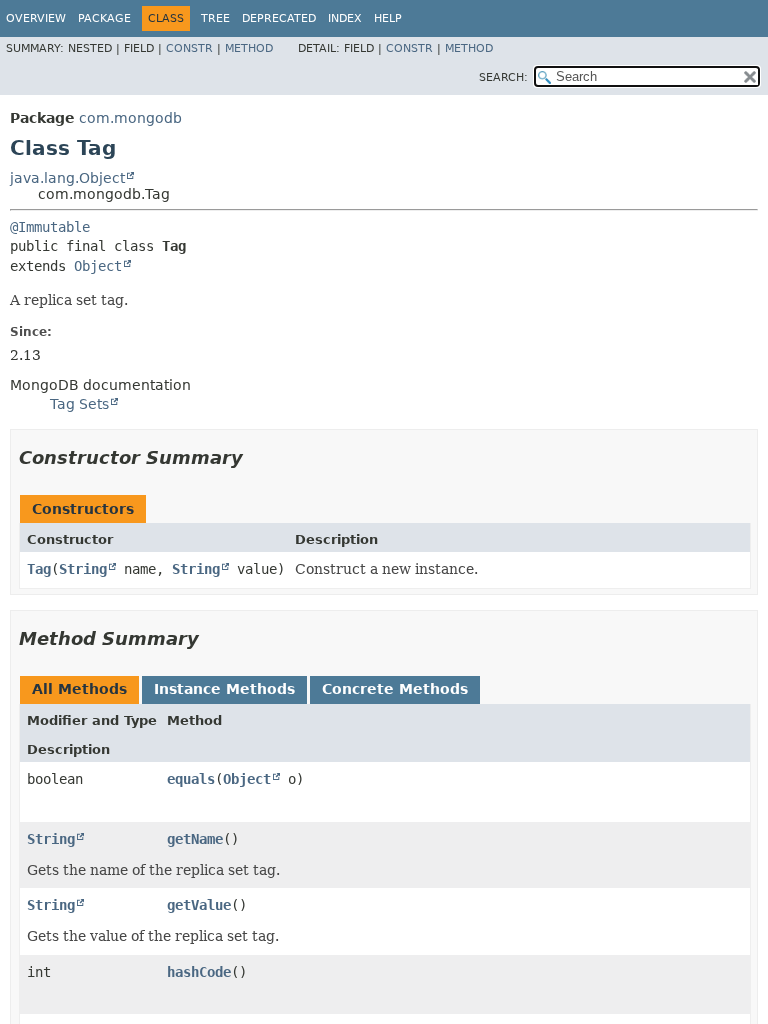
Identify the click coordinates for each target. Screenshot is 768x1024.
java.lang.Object (67, 178)
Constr (189, 48)
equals (191, 779)
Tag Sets (79, 404)
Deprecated (279, 18)
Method (249, 48)
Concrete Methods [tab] (395, 689)
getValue (199, 905)
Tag (39, 569)
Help (388, 18)
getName (195, 839)
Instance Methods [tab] (224, 689)
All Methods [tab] (79, 689)
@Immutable (50, 227)
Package (104, 18)
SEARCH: (503, 77)
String (83, 569)
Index (345, 18)
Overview (36, 18)
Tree (215, 18)
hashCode (199, 972)
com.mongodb (130, 118)
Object (98, 266)
